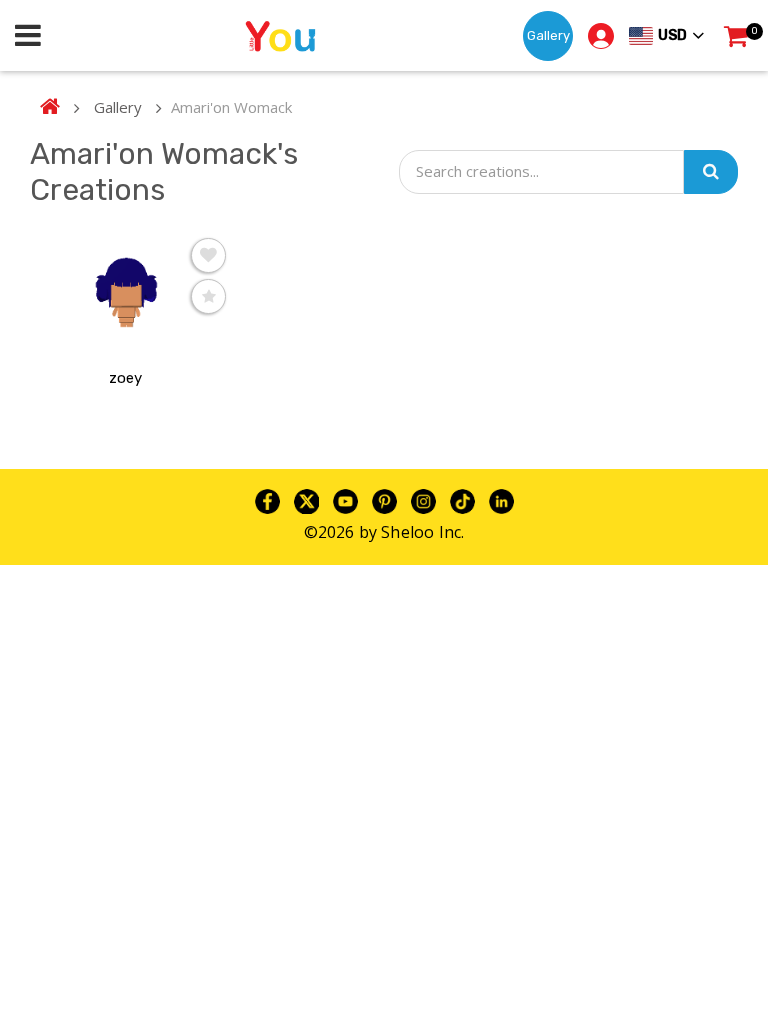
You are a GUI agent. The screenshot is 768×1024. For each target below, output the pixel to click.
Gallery (548, 35)
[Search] (711, 172)
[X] (306, 500)
